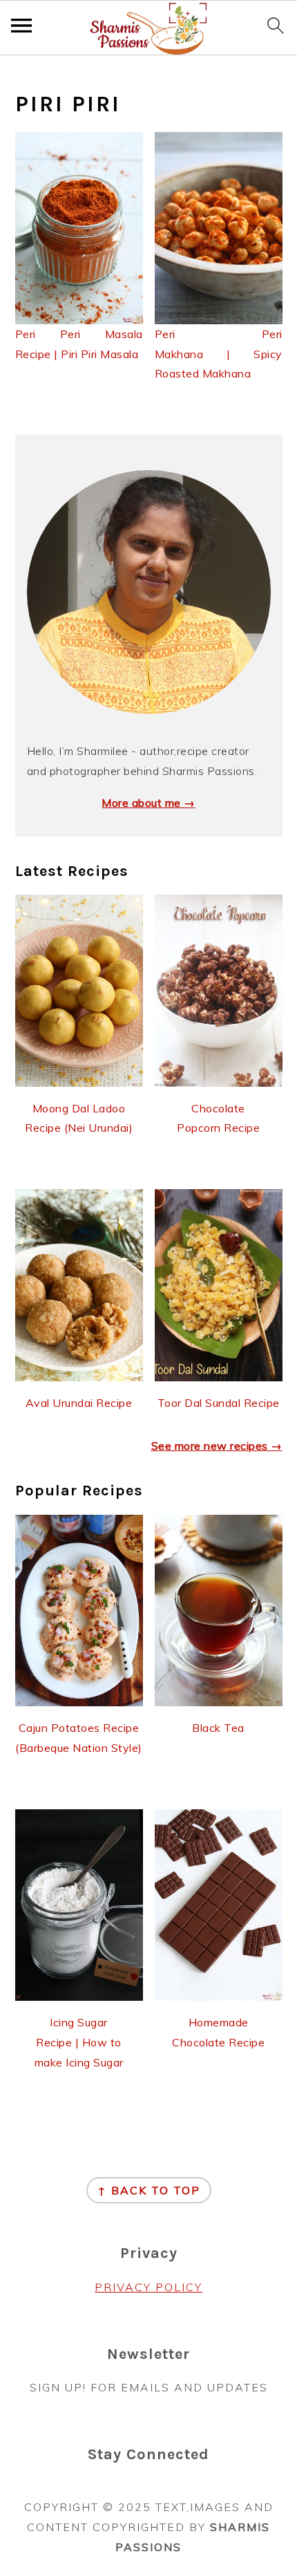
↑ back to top (149, 2190)
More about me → (148, 803)
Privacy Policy (148, 2287)
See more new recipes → (217, 1446)
